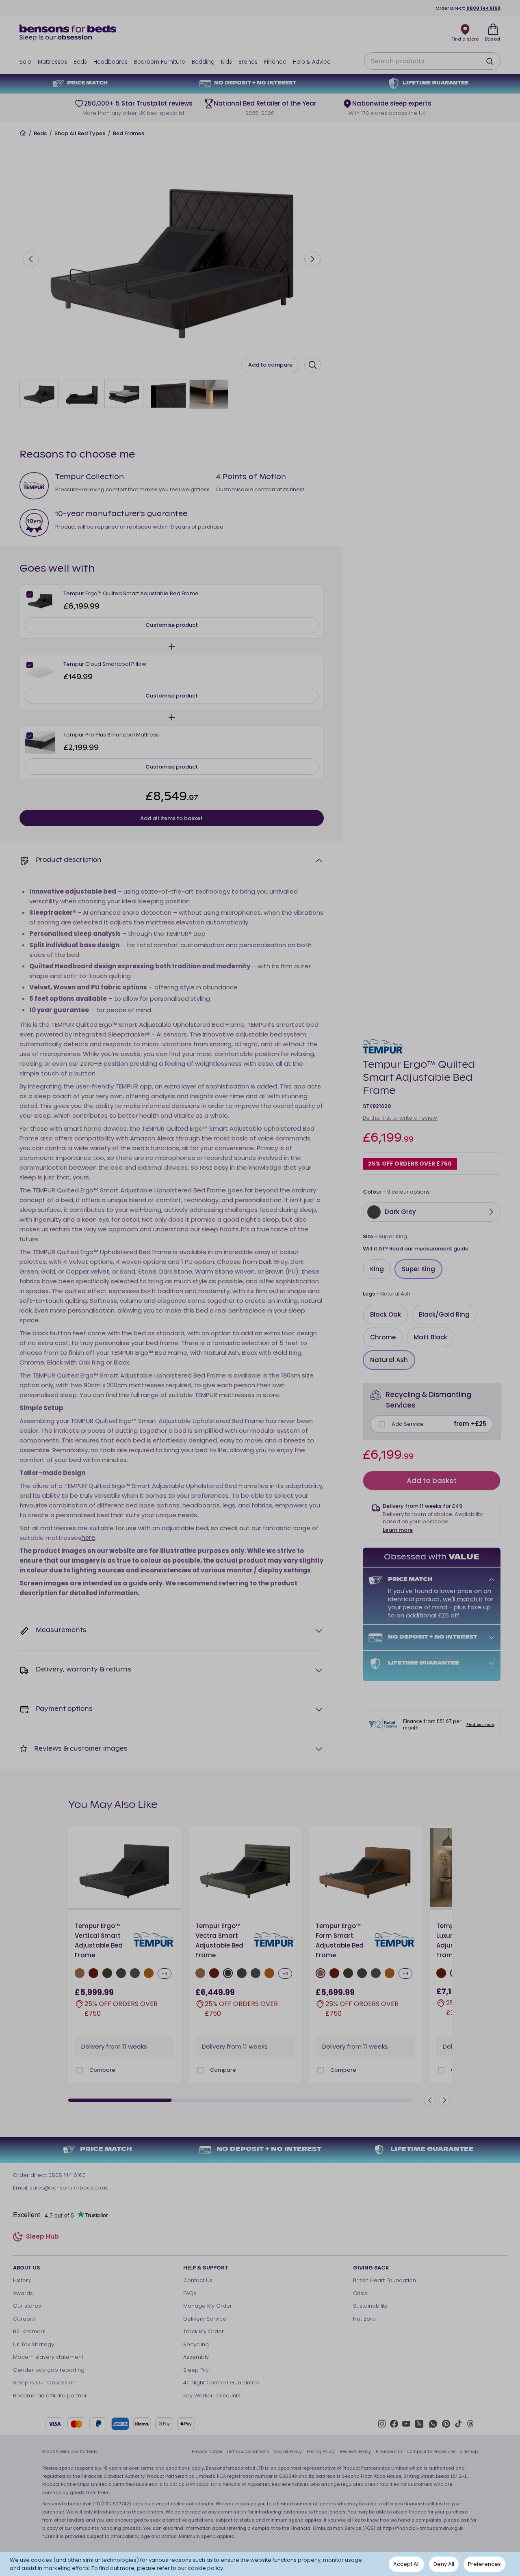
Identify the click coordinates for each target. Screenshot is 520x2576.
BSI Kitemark (29, 2331)
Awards (23, 2293)
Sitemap (469, 2451)
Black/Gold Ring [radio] (444, 1314)
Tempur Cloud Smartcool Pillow (105, 664)
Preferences (484, 2564)
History (22, 2280)
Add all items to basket (171, 818)
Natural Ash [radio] (389, 1360)
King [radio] (377, 1269)
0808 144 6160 (483, 8)
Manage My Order (208, 2306)
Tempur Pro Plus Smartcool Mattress (111, 735)
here (88, 1538)
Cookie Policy (288, 2451)
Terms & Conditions (248, 2451)
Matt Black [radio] (430, 1337)
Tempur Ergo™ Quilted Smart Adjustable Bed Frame (131, 593)
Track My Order (204, 2331)
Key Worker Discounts (212, 2396)
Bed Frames (129, 134)
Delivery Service (205, 2319)
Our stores (27, 2306)
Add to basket (432, 1481)
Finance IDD (389, 2451)
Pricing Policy (321, 2451)
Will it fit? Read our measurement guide (416, 1249)
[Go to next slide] (312, 259)
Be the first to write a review (400, 1118)
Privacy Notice (207, 2451)
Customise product (172, 625)
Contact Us (198, 2280)
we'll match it (463, 1599)
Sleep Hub (42, 2238)
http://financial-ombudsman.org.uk (423, 2528)
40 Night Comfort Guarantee (221, 2383)
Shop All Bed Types (80, 134)
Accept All (406, 2564)
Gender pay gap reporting (49, 2370)
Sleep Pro (196, 2370)
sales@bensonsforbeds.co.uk (69, 2188)
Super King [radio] (418, 1269)
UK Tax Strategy (34, 2344)
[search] (490, 61)
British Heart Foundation (385, 2280)
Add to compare (270, 365)
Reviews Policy (355, 2451)
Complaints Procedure (431, 2451)
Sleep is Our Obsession (44, 2383)
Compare (102, 2070)
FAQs (190, 2293)
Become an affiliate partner (50, 2396)
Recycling (196, 2344)
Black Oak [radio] (386, 1314)
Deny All (444, 2564)
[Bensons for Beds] (68, 32)
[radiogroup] (432, 1269)
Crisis (360, 2293)
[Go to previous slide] (31, 259)
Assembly (196, 2357)
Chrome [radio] (383, 1337)
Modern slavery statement (48, 2357)
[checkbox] (382, 1424)
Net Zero (364, 2319)
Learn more (398, 1530)
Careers (24, 2319)
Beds (40, 134)
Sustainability (370, 2306)
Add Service (408, 1424)
